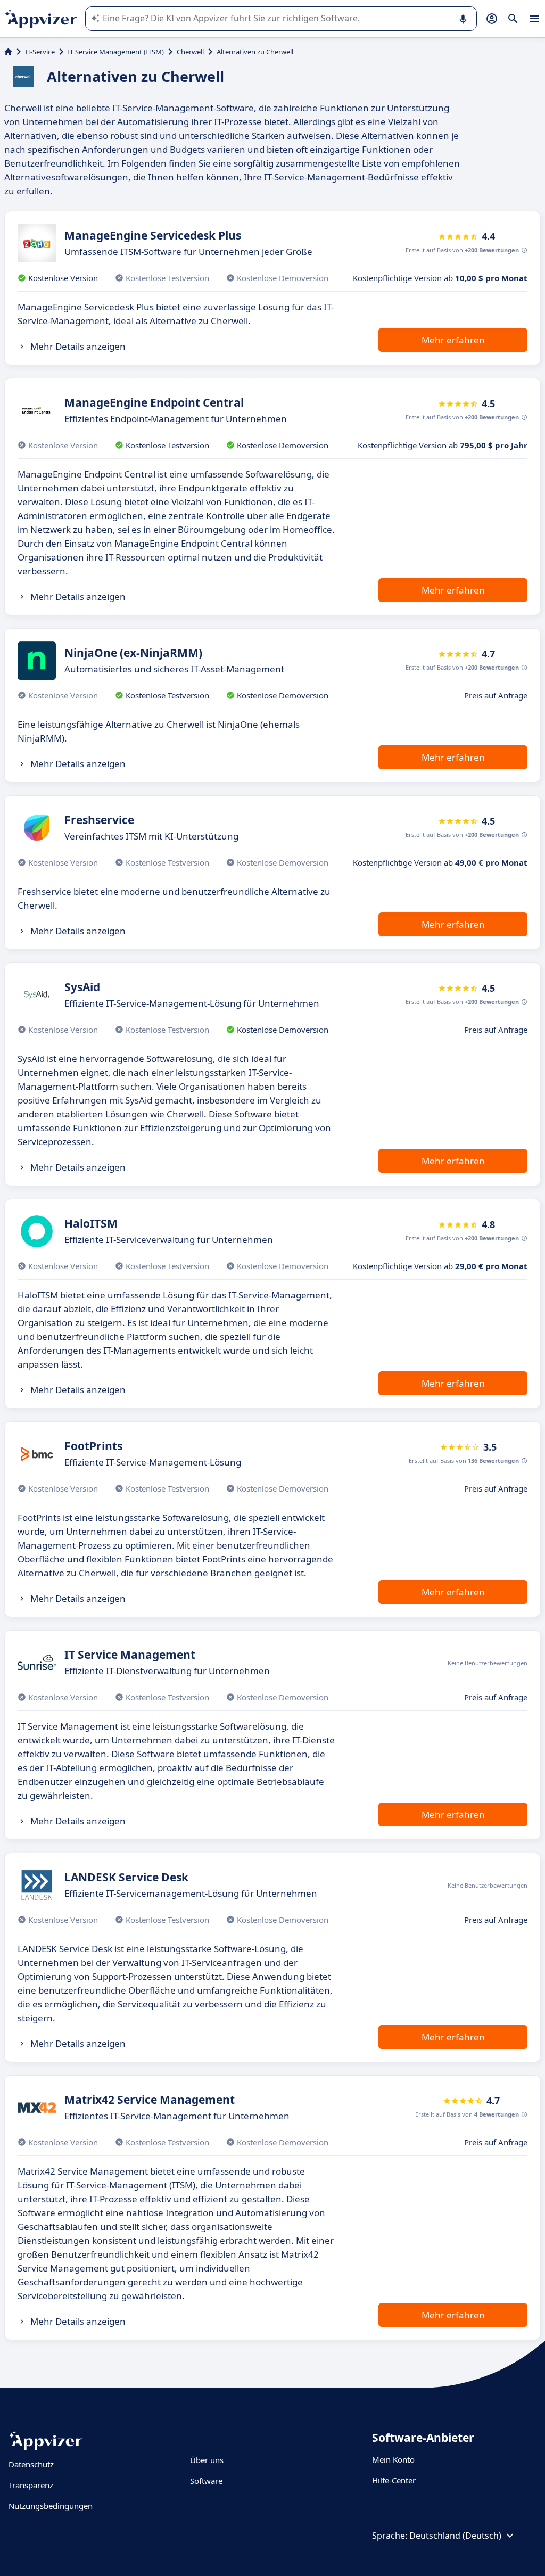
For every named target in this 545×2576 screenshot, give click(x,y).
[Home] (8, 52)
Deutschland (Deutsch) (455, 2536)
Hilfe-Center (394, 2480)
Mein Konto (393, 2459)
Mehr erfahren (453, 340)
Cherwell (190, 52)
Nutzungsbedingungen (51, 2506)
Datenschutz (31, 2464)
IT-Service (40, 52)
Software (206, 2481)
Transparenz (31, 2485)
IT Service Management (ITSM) (116, 52)
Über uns (207, 2460)
